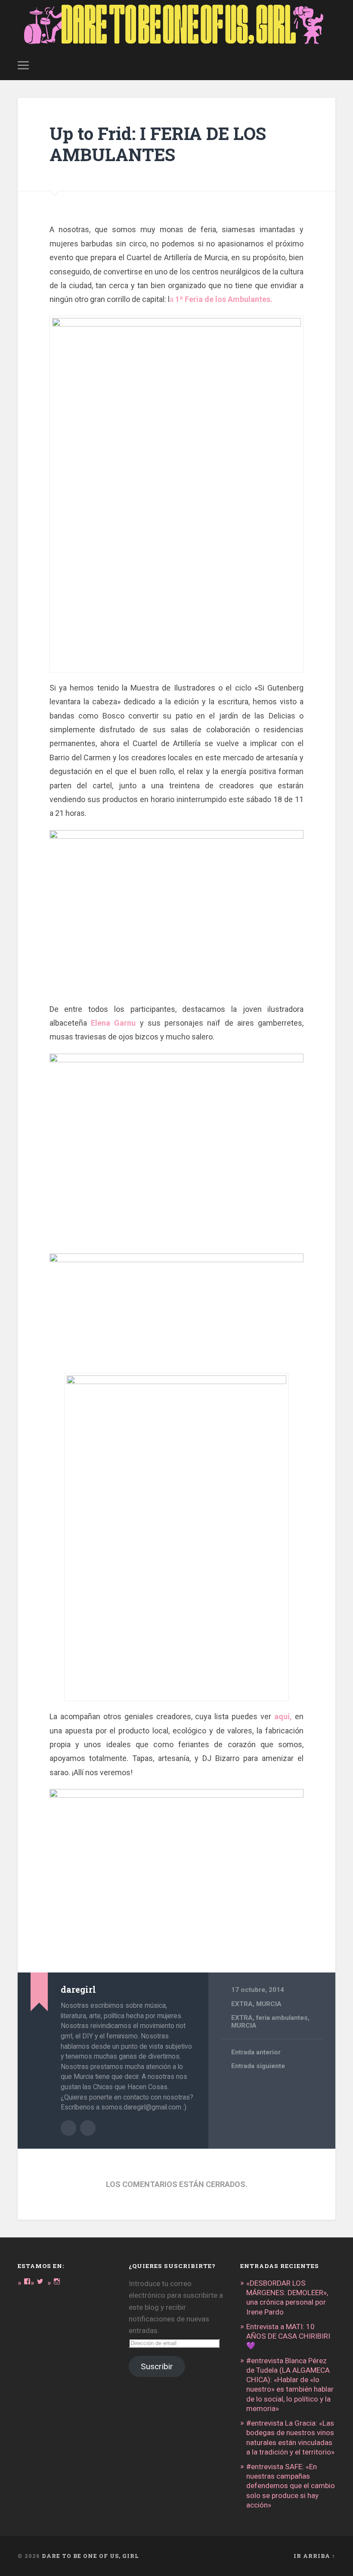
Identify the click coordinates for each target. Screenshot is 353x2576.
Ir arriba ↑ (314, 2556)
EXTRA (242, 2004)
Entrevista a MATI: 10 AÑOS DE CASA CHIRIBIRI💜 (288, 2336)
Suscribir (157, 2366)
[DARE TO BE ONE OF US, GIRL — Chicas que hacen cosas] (176, 25)
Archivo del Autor (68, 2128)
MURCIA (269, 2004)
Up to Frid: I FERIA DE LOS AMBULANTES (158, 144)
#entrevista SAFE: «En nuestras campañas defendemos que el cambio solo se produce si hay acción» (291, 2486)
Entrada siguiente (258, 2066)
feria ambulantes (282, 2018)
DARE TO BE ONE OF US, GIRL (90, 2556)
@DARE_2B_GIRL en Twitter (88, 2128)
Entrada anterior (256, 2052)
